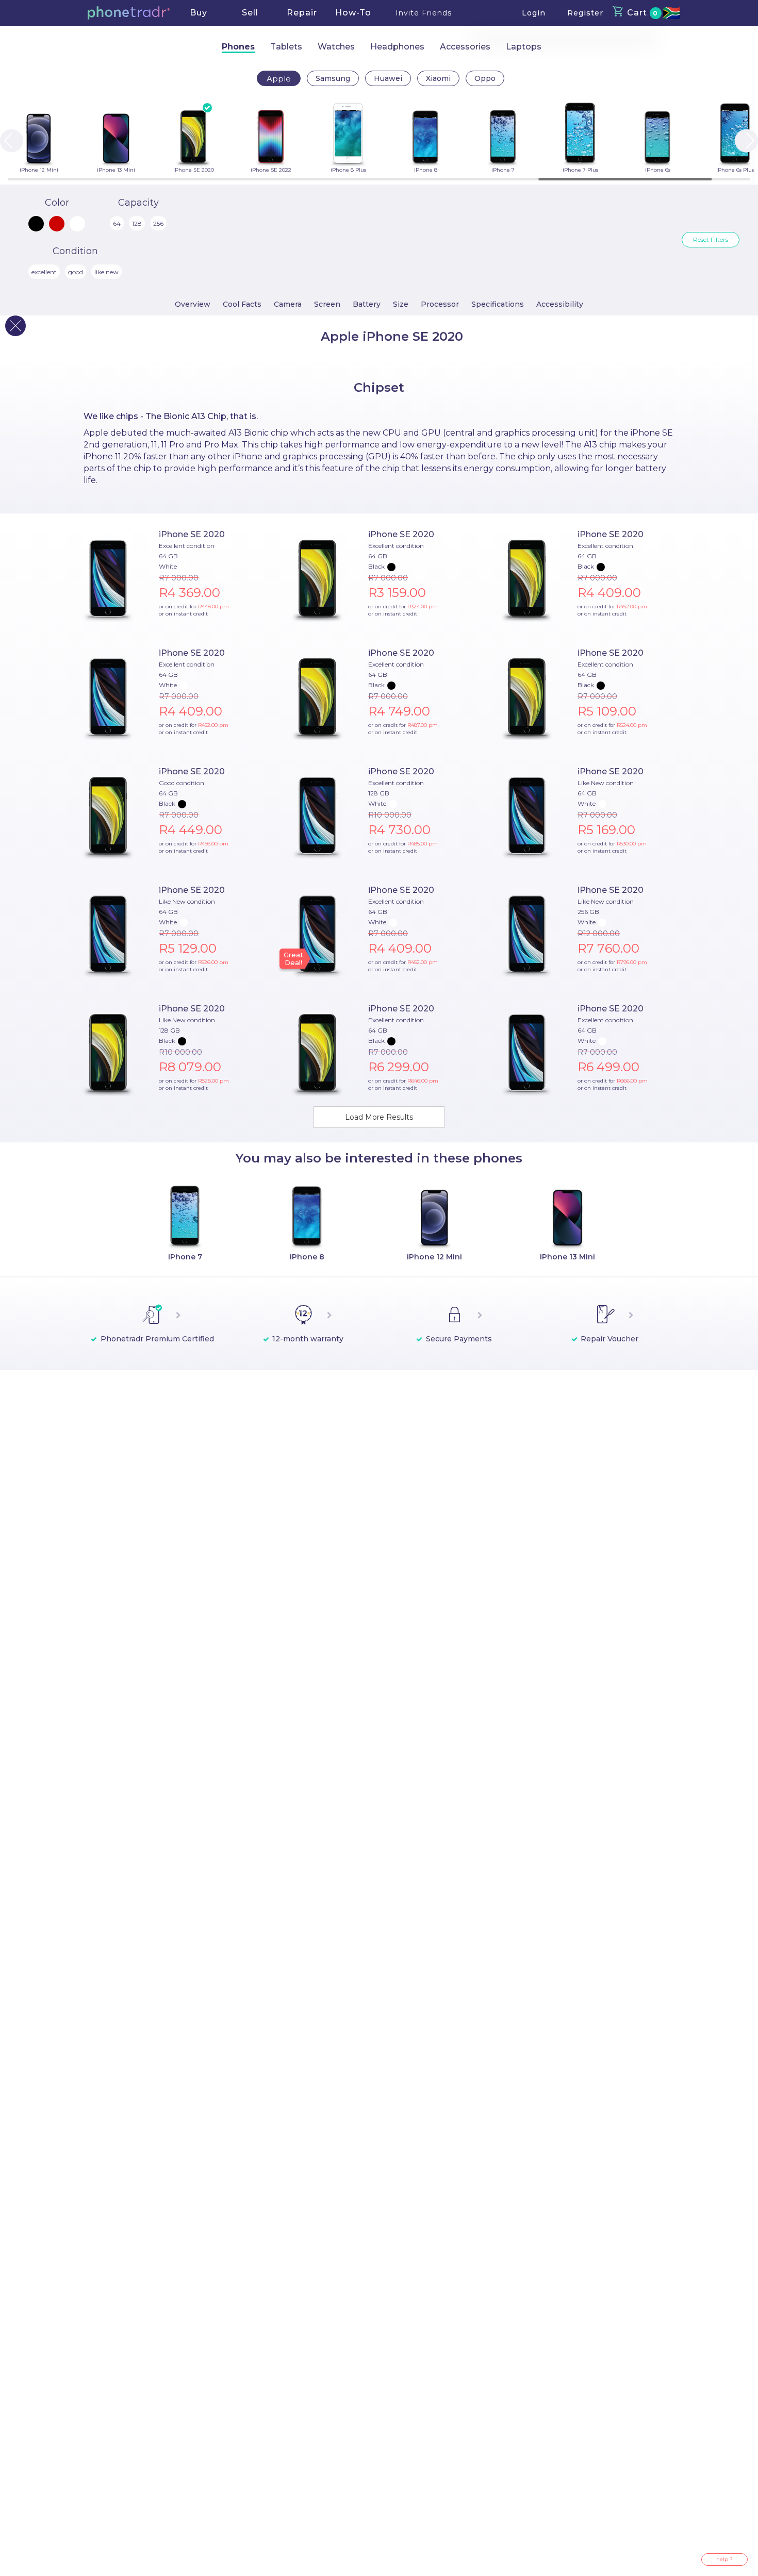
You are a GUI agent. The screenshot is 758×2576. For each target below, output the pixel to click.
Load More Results (379, 1117)
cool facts (242, 304)
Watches (336, 47)
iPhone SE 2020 (192, 534)
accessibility (560, 304)
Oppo (485, 78)
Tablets (286, 47)
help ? (724, 2559)
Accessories (465, 47)
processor (440, 304)
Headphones (397, 47)
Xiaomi (438, 78)
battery (367, 304)
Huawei (388, 78)
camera (288, 304)
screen (327, 304)
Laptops (524, 47)
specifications (498, 304)
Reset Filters (711, 239)
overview (193, 304)
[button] (129, 13)
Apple (279, 79)
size (401, 304)
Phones (238, 47)
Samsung (333, 78)
